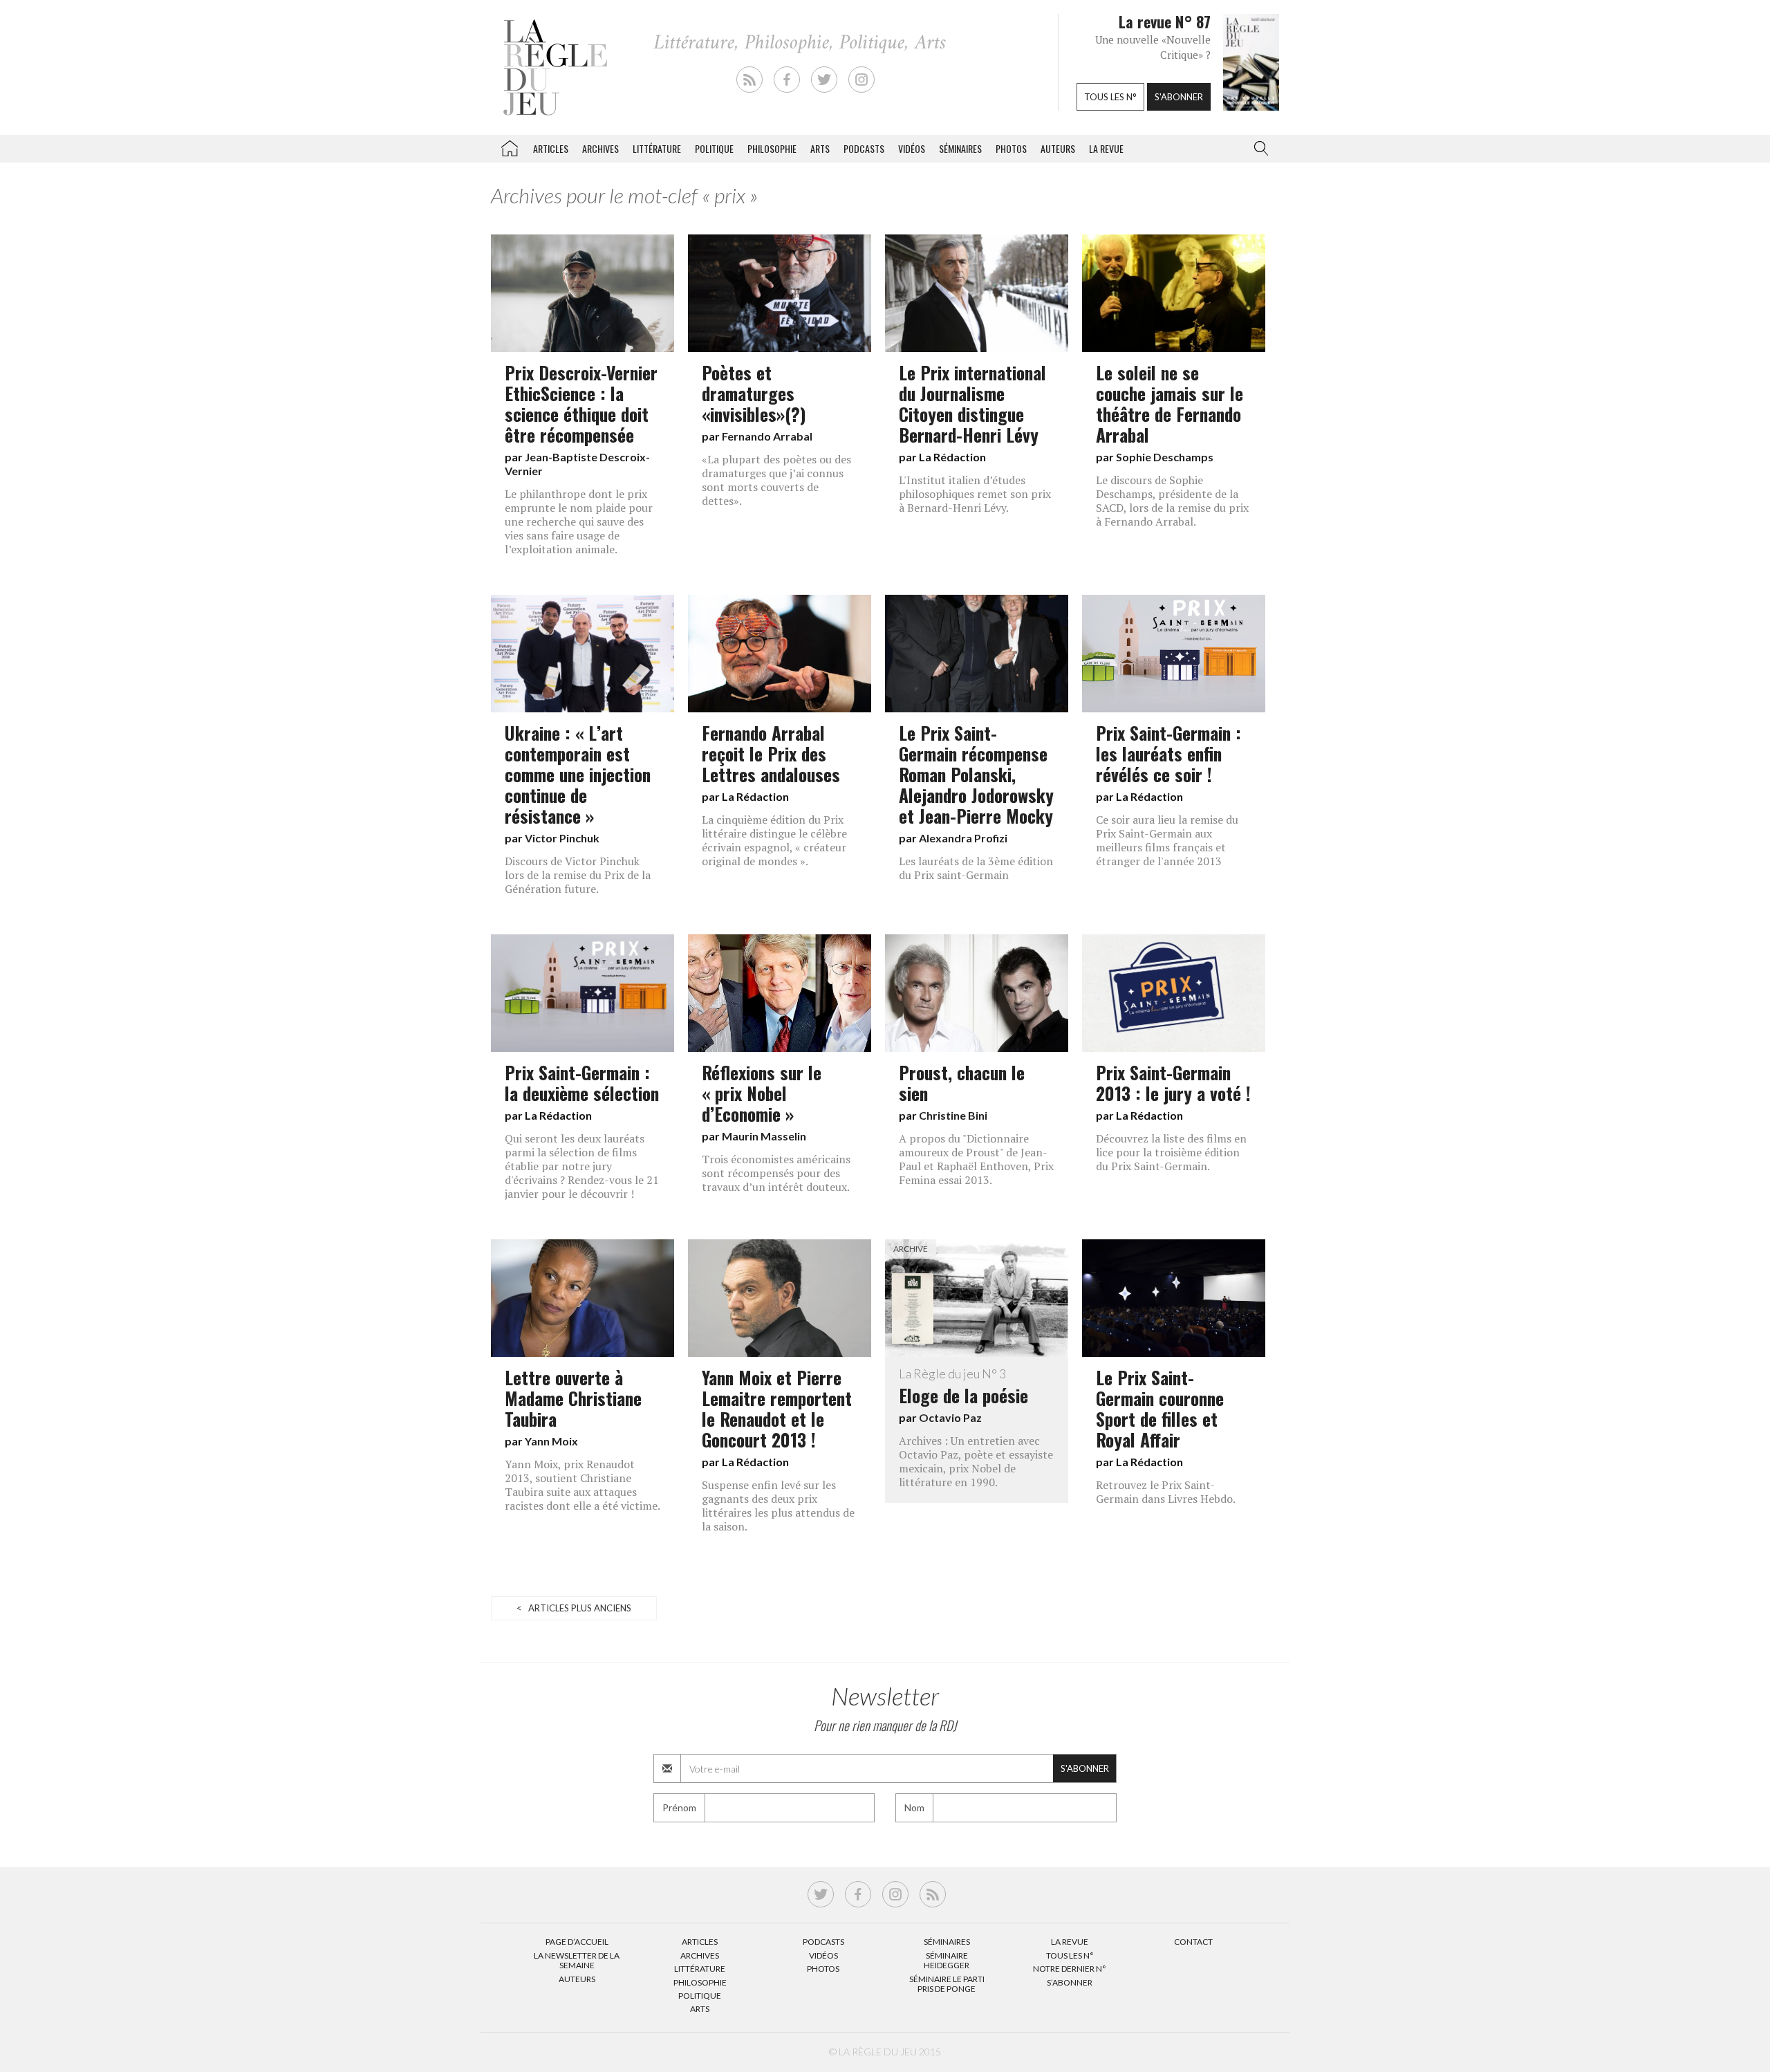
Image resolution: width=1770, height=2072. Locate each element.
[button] (1258, 149)
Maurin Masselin (764, 1136)
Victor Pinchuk (562, 838)
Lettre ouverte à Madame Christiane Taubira (573, 1398)
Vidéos (912, 148)
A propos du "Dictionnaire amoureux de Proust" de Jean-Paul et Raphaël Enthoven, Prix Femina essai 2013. (976, 1159)
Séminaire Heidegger (947, 1960)
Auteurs (1058, 148)
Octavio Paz (950, 1417)
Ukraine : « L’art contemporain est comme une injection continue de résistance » (578, 774)
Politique (714, 148)
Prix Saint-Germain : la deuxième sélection (582, 1082)
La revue (1106, 148)
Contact (1193, 1942)
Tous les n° (1110, 97)
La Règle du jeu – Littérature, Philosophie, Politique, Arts (510, 146)
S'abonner (1179, 97)
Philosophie (772, 148)
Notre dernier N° (1070, 1969)
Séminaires (960, 148)
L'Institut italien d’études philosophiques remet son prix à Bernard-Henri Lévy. (975, 494)
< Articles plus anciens (574, 1608)
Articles (551, 148)
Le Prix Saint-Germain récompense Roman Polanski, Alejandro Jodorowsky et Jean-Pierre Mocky (976, 774)
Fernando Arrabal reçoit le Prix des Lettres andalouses (771, 753)
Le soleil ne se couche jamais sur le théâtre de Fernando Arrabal (1170, 403)
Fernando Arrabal (767, 436)
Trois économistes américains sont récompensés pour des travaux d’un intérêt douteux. (776, 1173)
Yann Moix (551, 1441)
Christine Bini (953, 1115)
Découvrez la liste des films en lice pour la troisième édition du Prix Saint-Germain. (1171, 1152)
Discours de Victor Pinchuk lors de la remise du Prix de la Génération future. (578, 875)
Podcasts (864, 148)
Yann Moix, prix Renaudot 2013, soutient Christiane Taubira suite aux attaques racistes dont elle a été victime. (583, 1485)
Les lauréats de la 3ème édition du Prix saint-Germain (976, 868)
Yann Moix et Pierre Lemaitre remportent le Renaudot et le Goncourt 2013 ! (777, 1408)
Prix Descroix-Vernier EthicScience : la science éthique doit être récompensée (581, 403)
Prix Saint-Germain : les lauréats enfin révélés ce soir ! (1168, 753)
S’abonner (1070, 1982)
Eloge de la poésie (963, 1387)
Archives (600, 148)
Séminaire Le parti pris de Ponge (947, 1984)
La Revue (1070, 1942)
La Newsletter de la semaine (577, 1960)
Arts (820, 148)
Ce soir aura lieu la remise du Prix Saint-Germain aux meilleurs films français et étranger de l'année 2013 (1167, 840)
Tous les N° (1070, 1955)
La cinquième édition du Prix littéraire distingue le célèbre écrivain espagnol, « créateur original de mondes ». (774, 840)
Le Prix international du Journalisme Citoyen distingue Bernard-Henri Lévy (972, 403)
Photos (1011, 148)
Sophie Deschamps (1165, 457)
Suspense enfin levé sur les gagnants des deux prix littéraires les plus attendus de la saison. (778, 1506)
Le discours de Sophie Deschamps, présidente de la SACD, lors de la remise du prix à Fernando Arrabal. (1172, 501)
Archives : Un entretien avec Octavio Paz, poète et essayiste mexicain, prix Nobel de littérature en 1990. (976, 1461)
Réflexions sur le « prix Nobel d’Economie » (762, 1093)
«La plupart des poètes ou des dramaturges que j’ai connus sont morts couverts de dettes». (776, 480)
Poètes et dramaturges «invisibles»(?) (754, 393)
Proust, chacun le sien (962, 1082)
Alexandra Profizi (963, 838)
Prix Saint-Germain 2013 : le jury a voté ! (1173, 1082)
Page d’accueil (577, 1942)
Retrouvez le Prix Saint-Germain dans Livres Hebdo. (1166, 1492)
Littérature (657, 148)
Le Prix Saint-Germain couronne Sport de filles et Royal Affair (1160, 1408)
